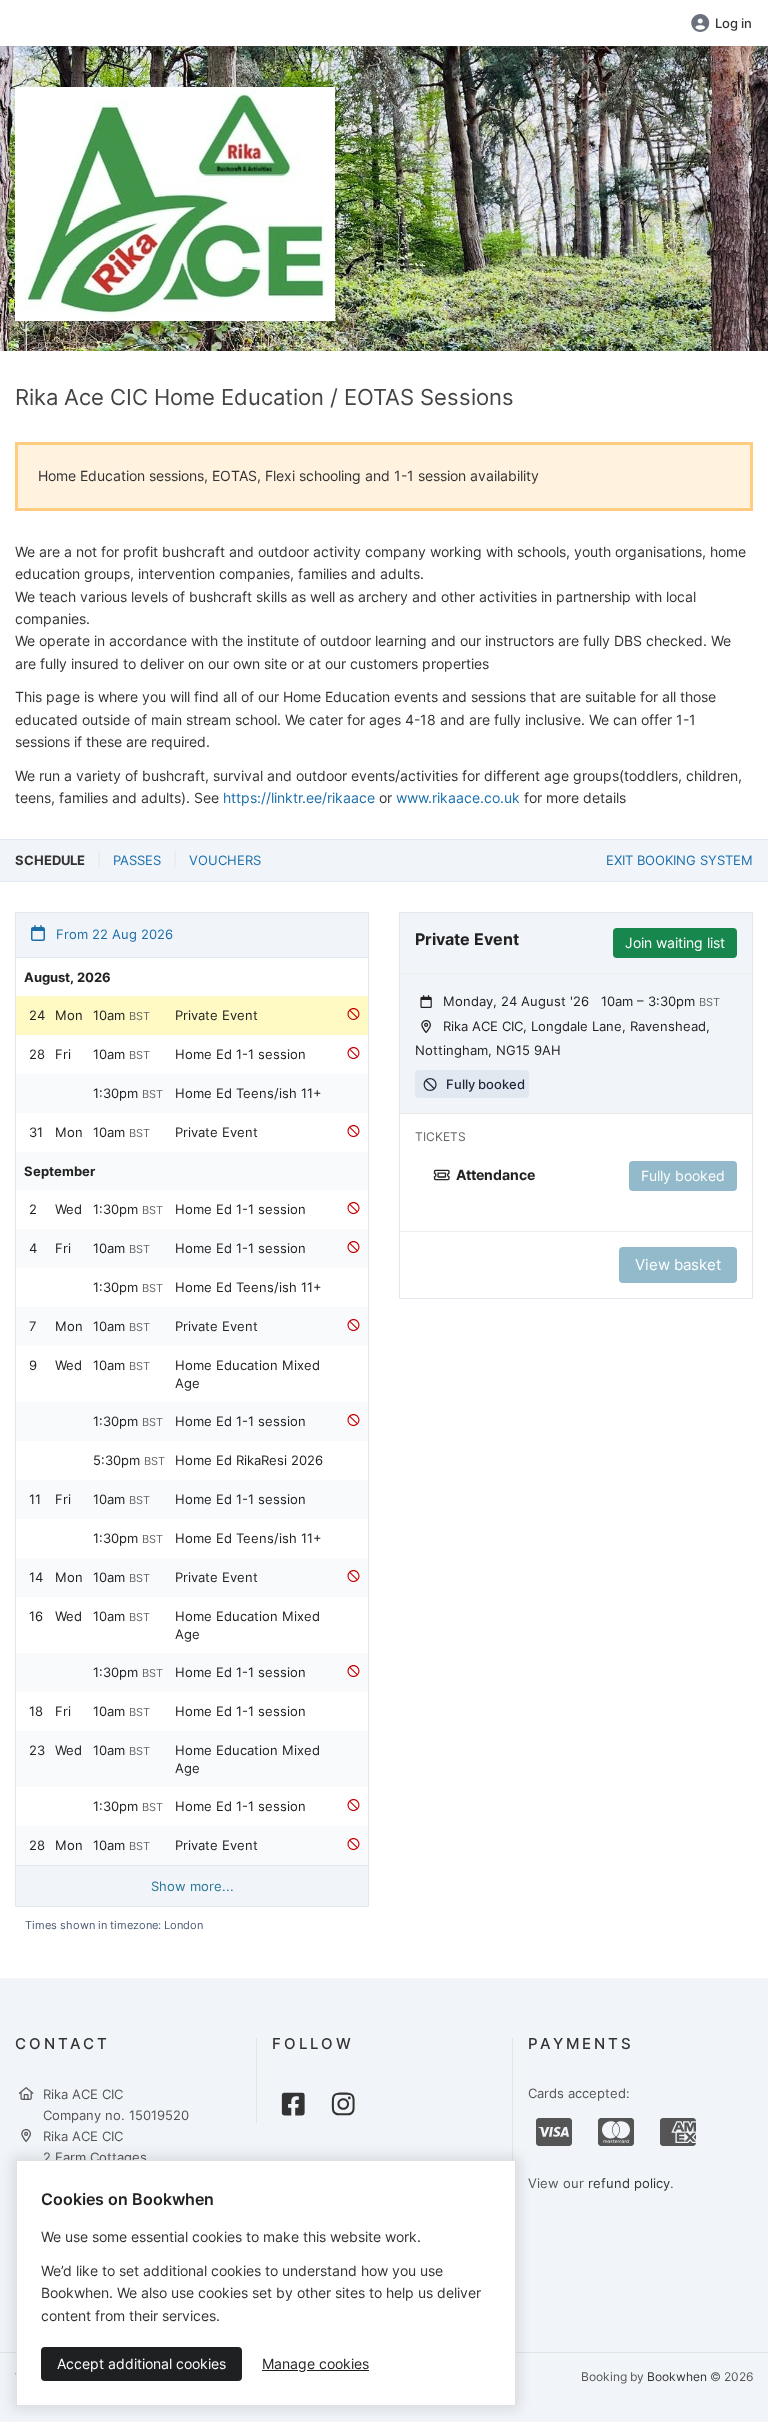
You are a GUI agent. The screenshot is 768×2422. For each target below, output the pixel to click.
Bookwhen (677, 2376)
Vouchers (225, 860)
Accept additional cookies (141, 2363)
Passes (137, 860)
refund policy (629, 2183)
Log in (733, 23)
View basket (678, 1264)
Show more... (192, 1886)
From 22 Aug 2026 (112, 934)
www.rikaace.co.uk (458, 797)
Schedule (50, 860)
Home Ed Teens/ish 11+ (248, 1093)
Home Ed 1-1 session (240, 1054)
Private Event (216, 1015)
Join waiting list (675, 942)
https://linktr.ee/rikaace (299, 797)
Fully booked (683, 1175)
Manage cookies (315, 2363)
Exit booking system (679, 860)
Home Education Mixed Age (247, 1374)
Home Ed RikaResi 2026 (249, 1460)
